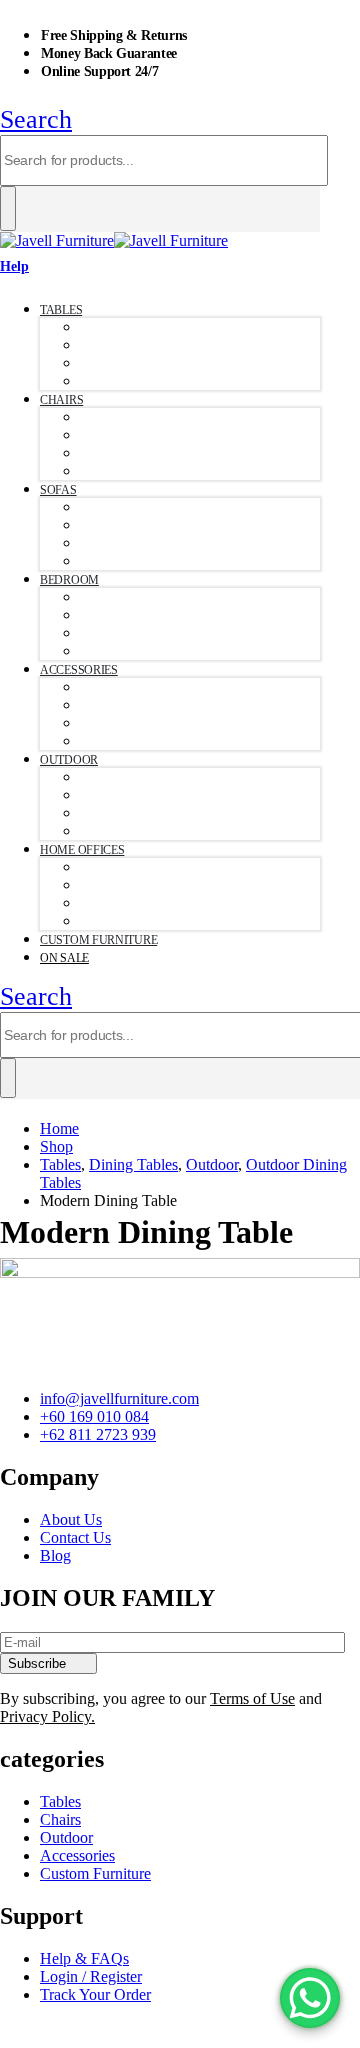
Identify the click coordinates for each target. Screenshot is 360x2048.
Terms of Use (252, 1698)
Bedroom (69, 580)
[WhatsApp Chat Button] (310, 1998)
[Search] (8, 208)
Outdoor (69, 760)
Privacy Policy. (47, 1716)
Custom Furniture (98, 940)
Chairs (61, 400)
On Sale (64, 958)
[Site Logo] (114, 240)
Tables (61, 310)
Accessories (79, 670)
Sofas (58, 490)
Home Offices (82, 850)
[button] (36, 119)
